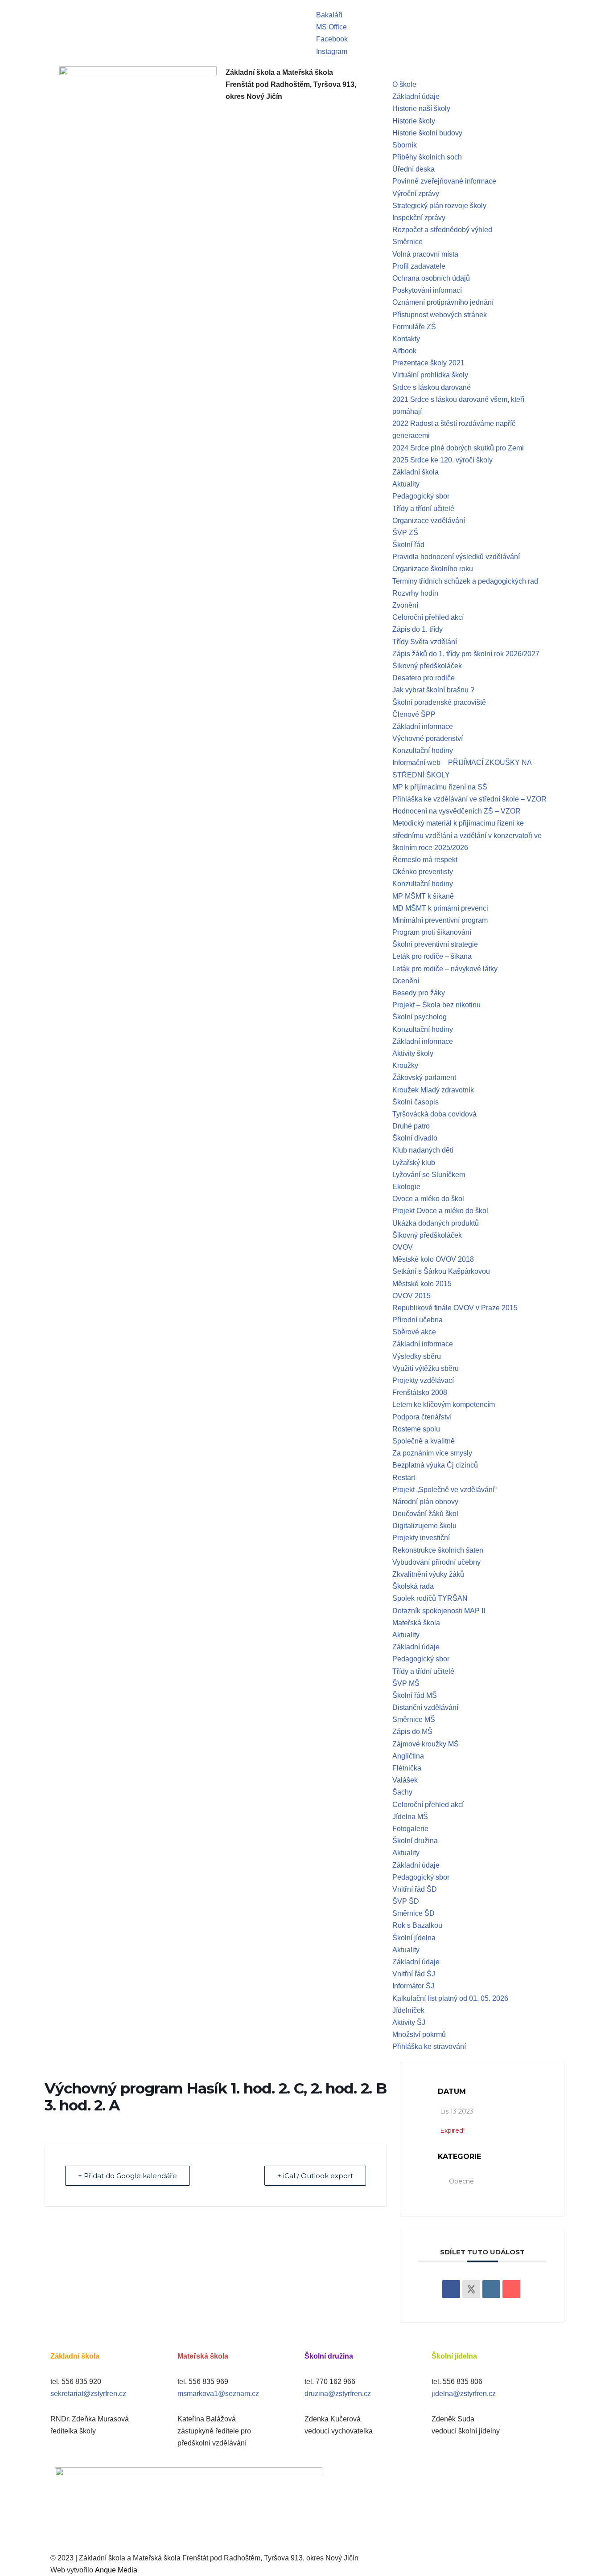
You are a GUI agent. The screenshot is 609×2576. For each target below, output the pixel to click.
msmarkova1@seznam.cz (218, 2394)
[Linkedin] (491, 2289)
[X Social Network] (471, 2289)
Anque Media (116, 2570)
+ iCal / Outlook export (315, 2176)
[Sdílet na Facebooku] (451, 2289)
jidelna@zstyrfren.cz (464, 2394)
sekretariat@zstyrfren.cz (88, 2394)
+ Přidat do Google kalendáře (128, 2176)
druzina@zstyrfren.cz (338, 2394)
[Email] (511, 2289)
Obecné (461, 2181)
